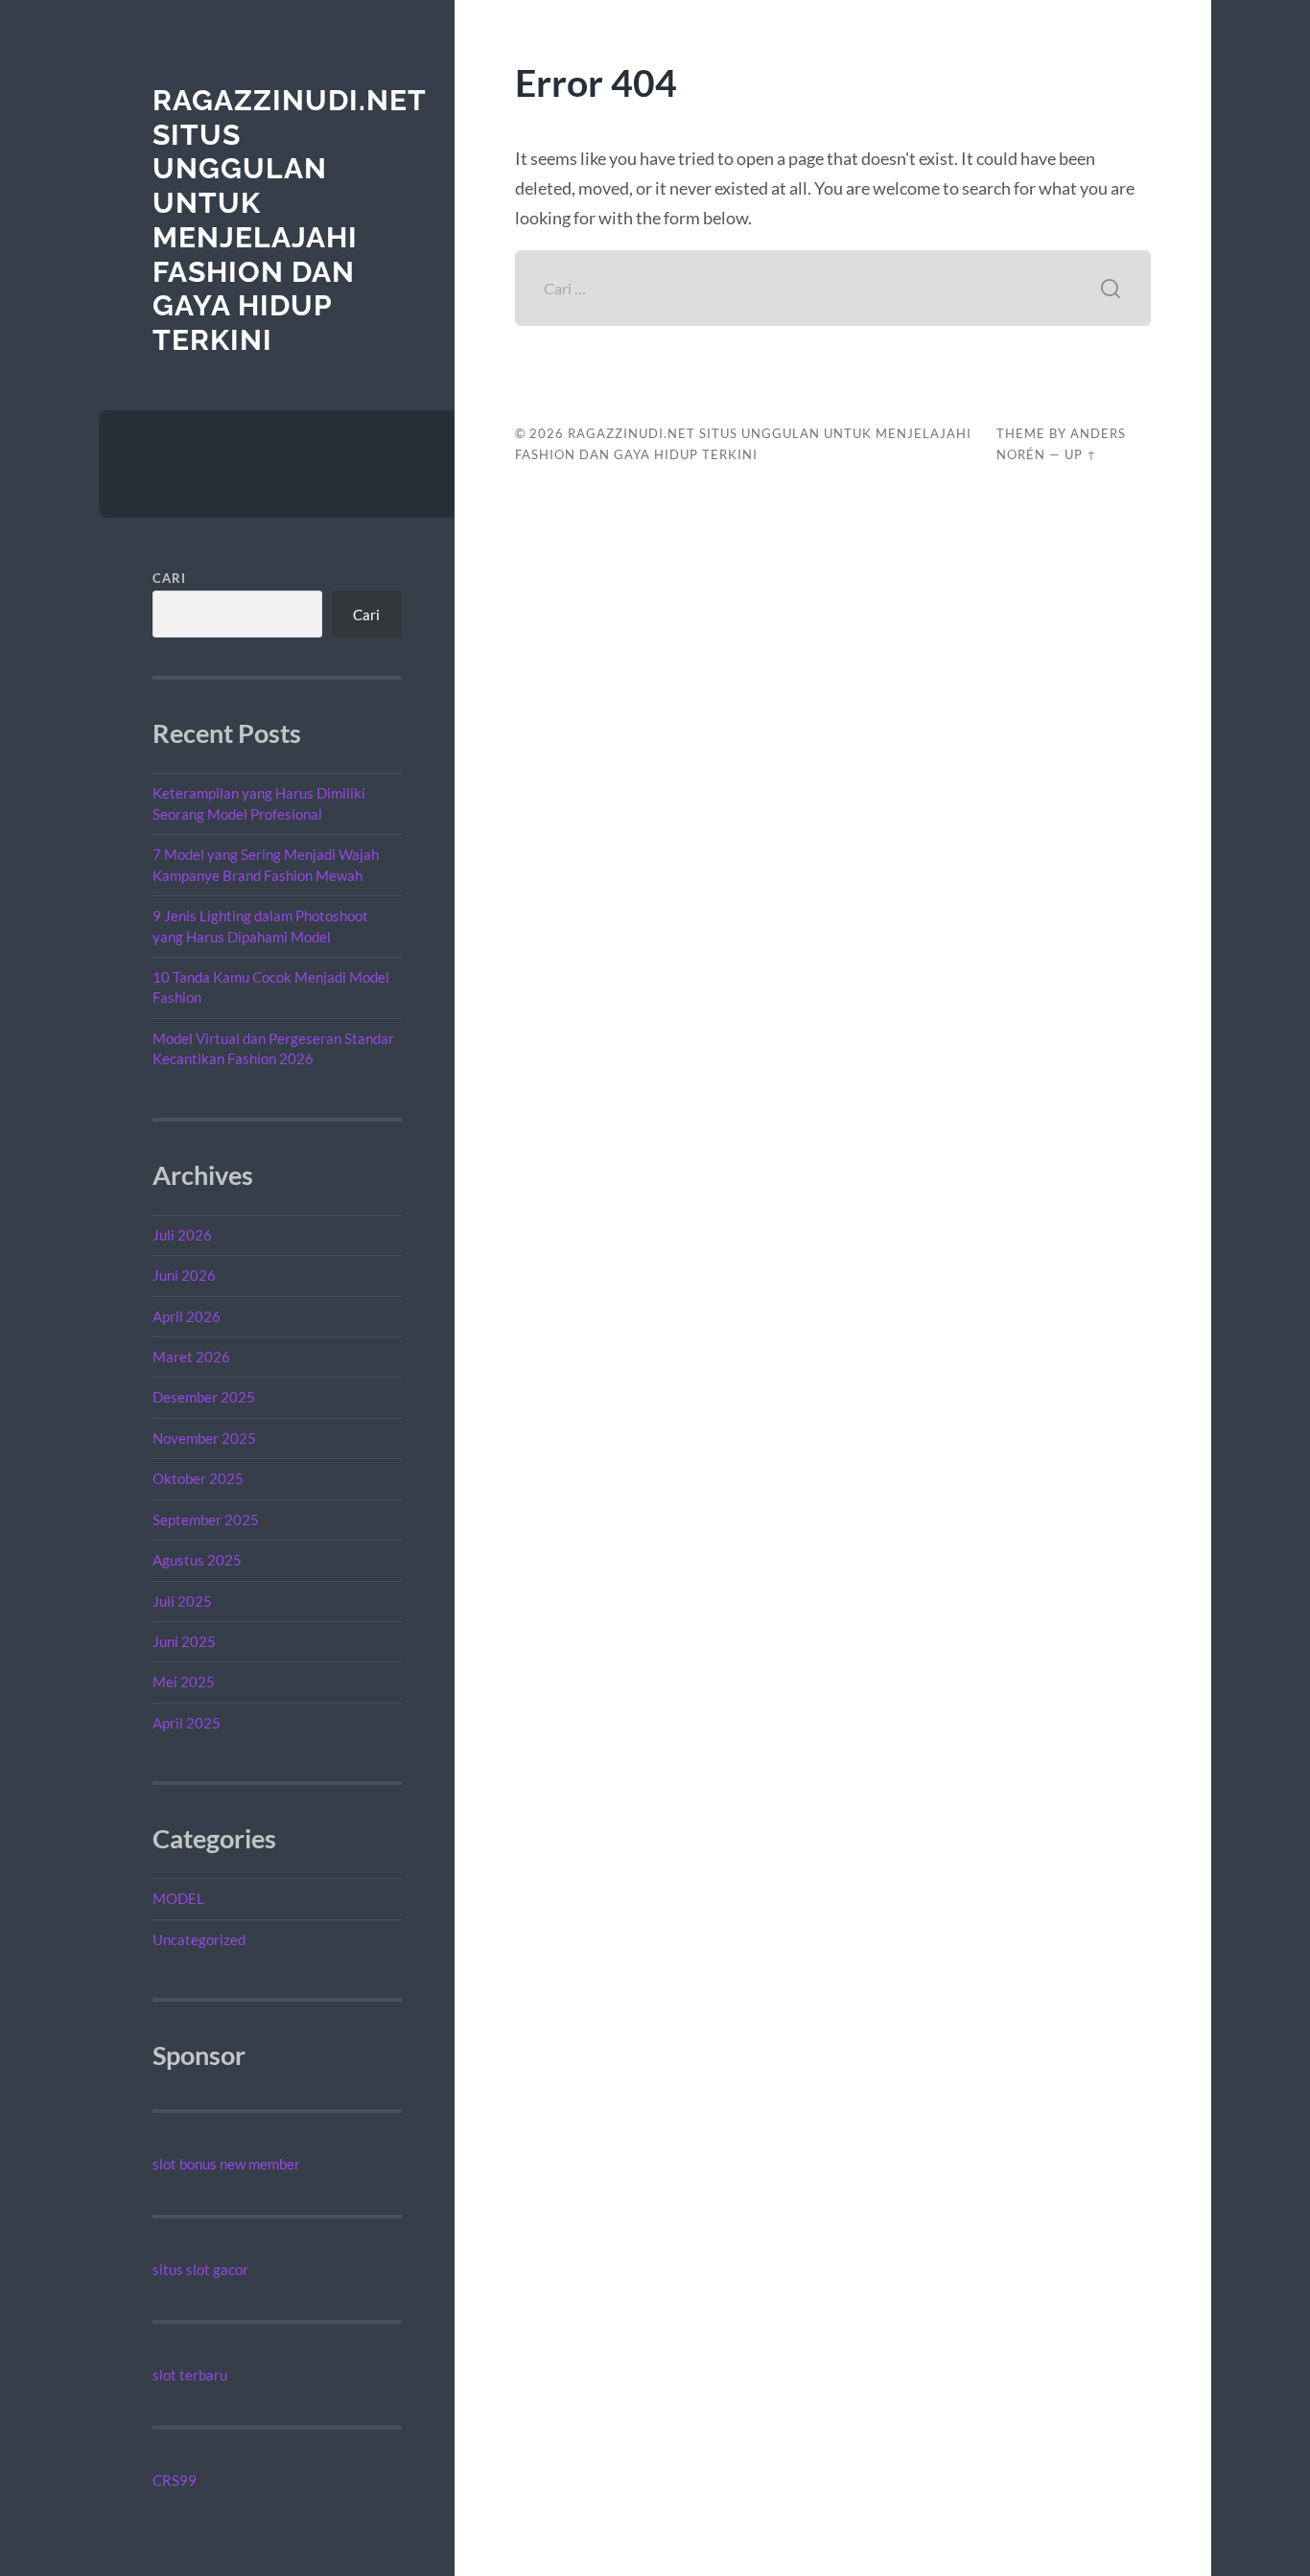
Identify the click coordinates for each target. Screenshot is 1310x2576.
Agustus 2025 (197, 1560)
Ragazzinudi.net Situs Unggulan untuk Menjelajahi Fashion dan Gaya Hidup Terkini (289, 220)
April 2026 (187, 1316)
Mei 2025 (184, 1682)
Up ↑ (1081, 454)
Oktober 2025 (198, 1478)
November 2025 (204, 1438)
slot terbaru (190, 2375)
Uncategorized (199, 1939)
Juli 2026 (182, 1235)
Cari (169, 578)
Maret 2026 (191, 1357)
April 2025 (187, 1723)
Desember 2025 (204, 1397)
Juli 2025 (182, 1601)
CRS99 (175, 2480)
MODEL (178, 1898)
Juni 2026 (184, 1275)
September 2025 (206, 1520)
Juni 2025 (184, 1641)
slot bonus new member (226, 2164)
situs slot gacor (200, 2269)
